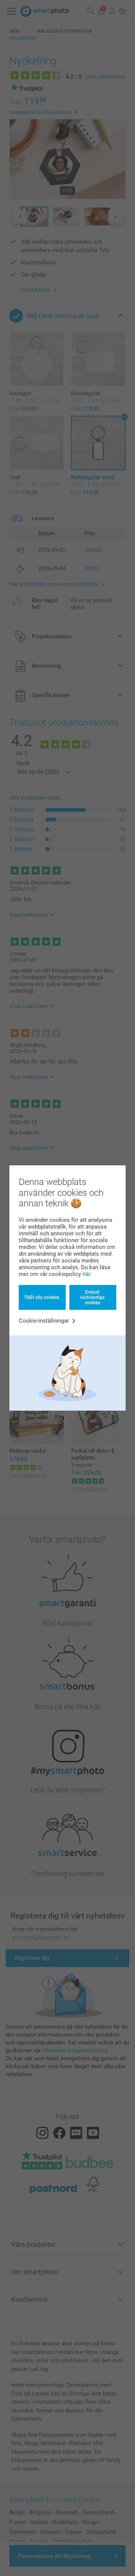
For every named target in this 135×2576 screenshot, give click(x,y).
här (86, 1274)
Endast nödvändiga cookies (92, 1298)
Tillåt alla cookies (42, 1297)
